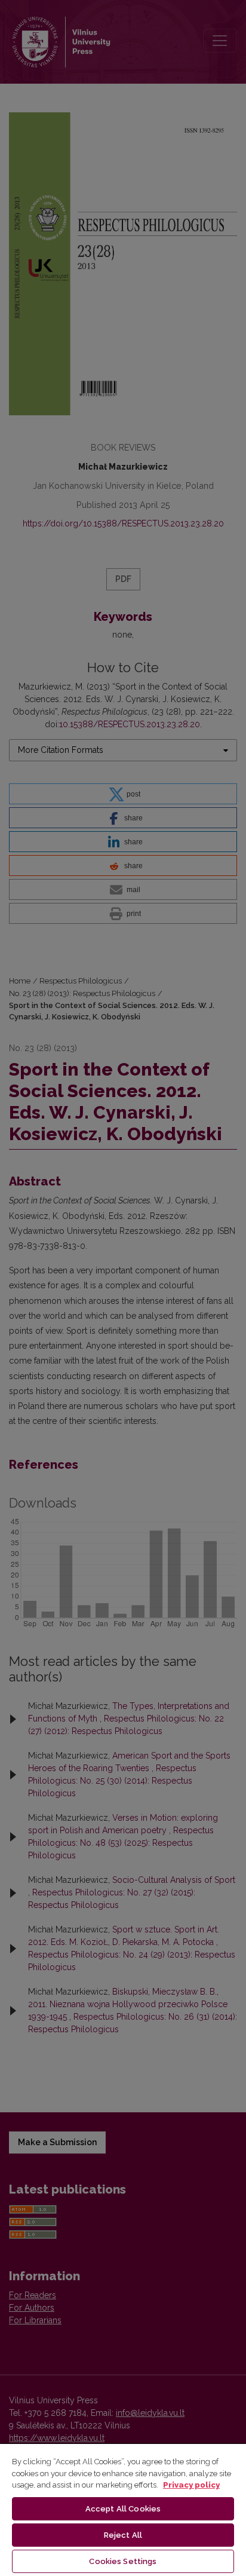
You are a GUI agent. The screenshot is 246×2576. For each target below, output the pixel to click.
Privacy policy (191, 2485)
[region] (123, 2509)
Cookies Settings (123, 2561)
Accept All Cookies (123, 2509)
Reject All (123, 2535)
